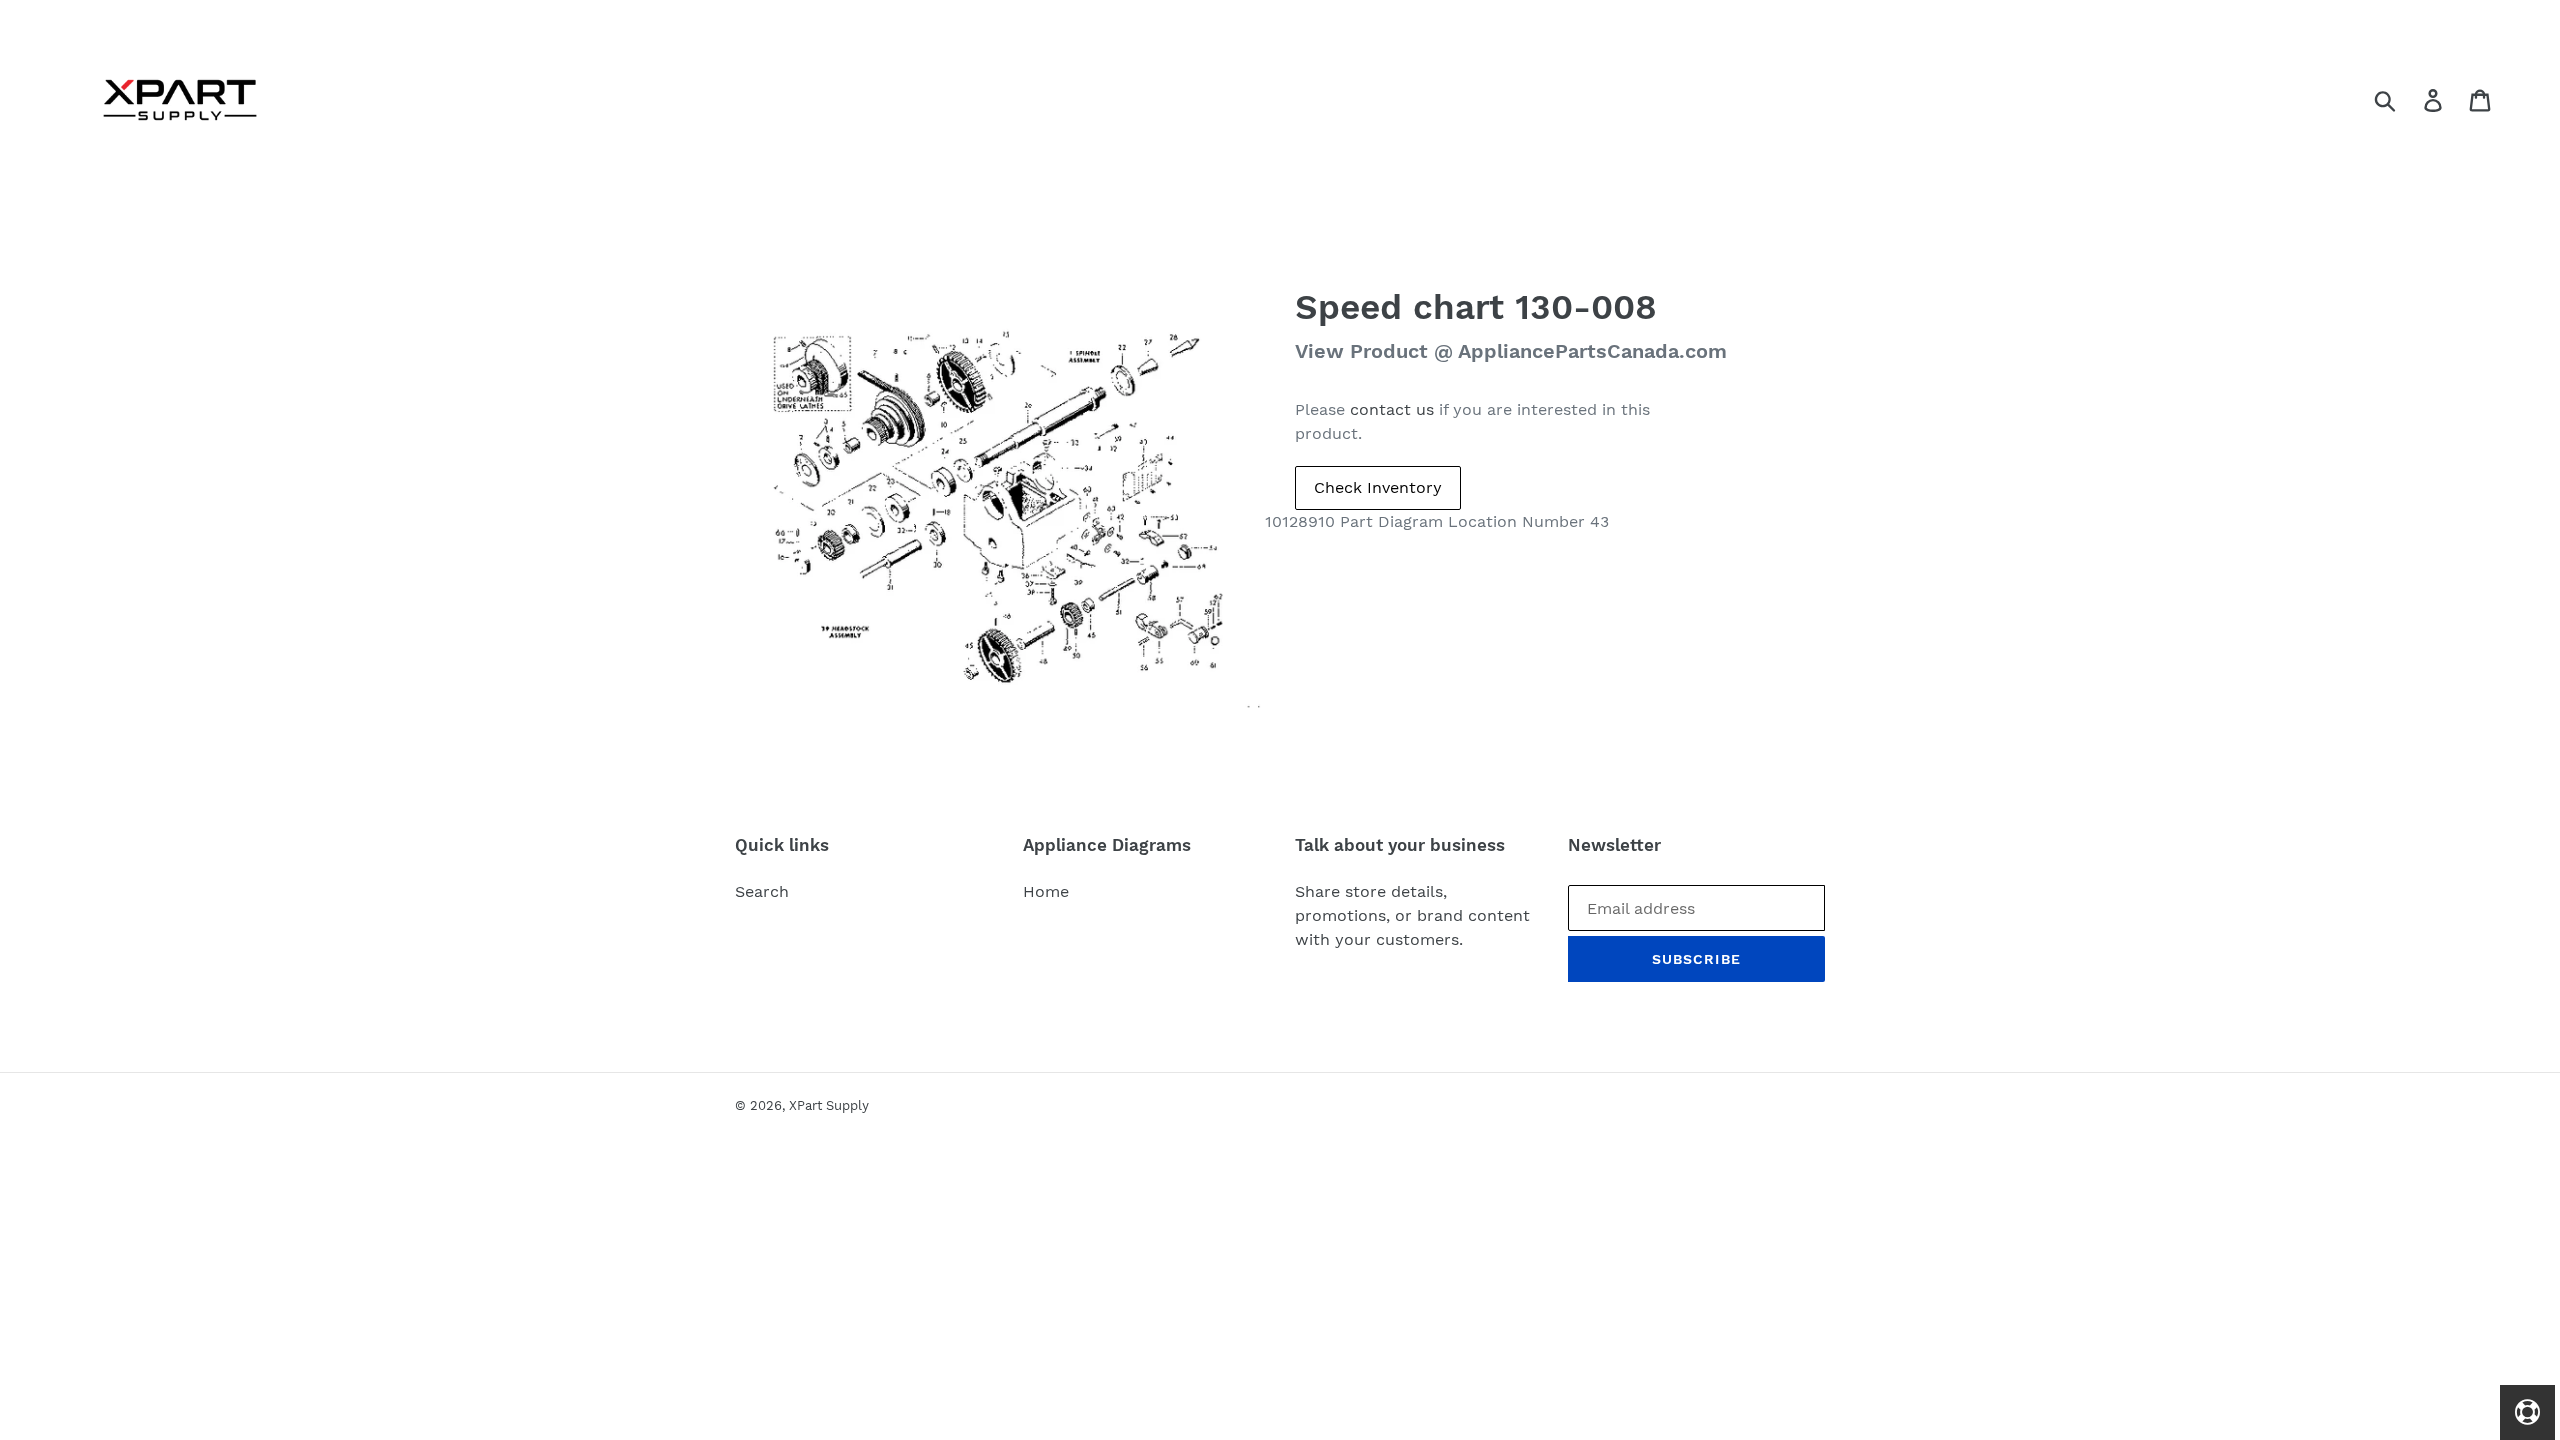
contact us (1392, 409)
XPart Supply (829, 1105)
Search (762, 891)
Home (1046, 891)
